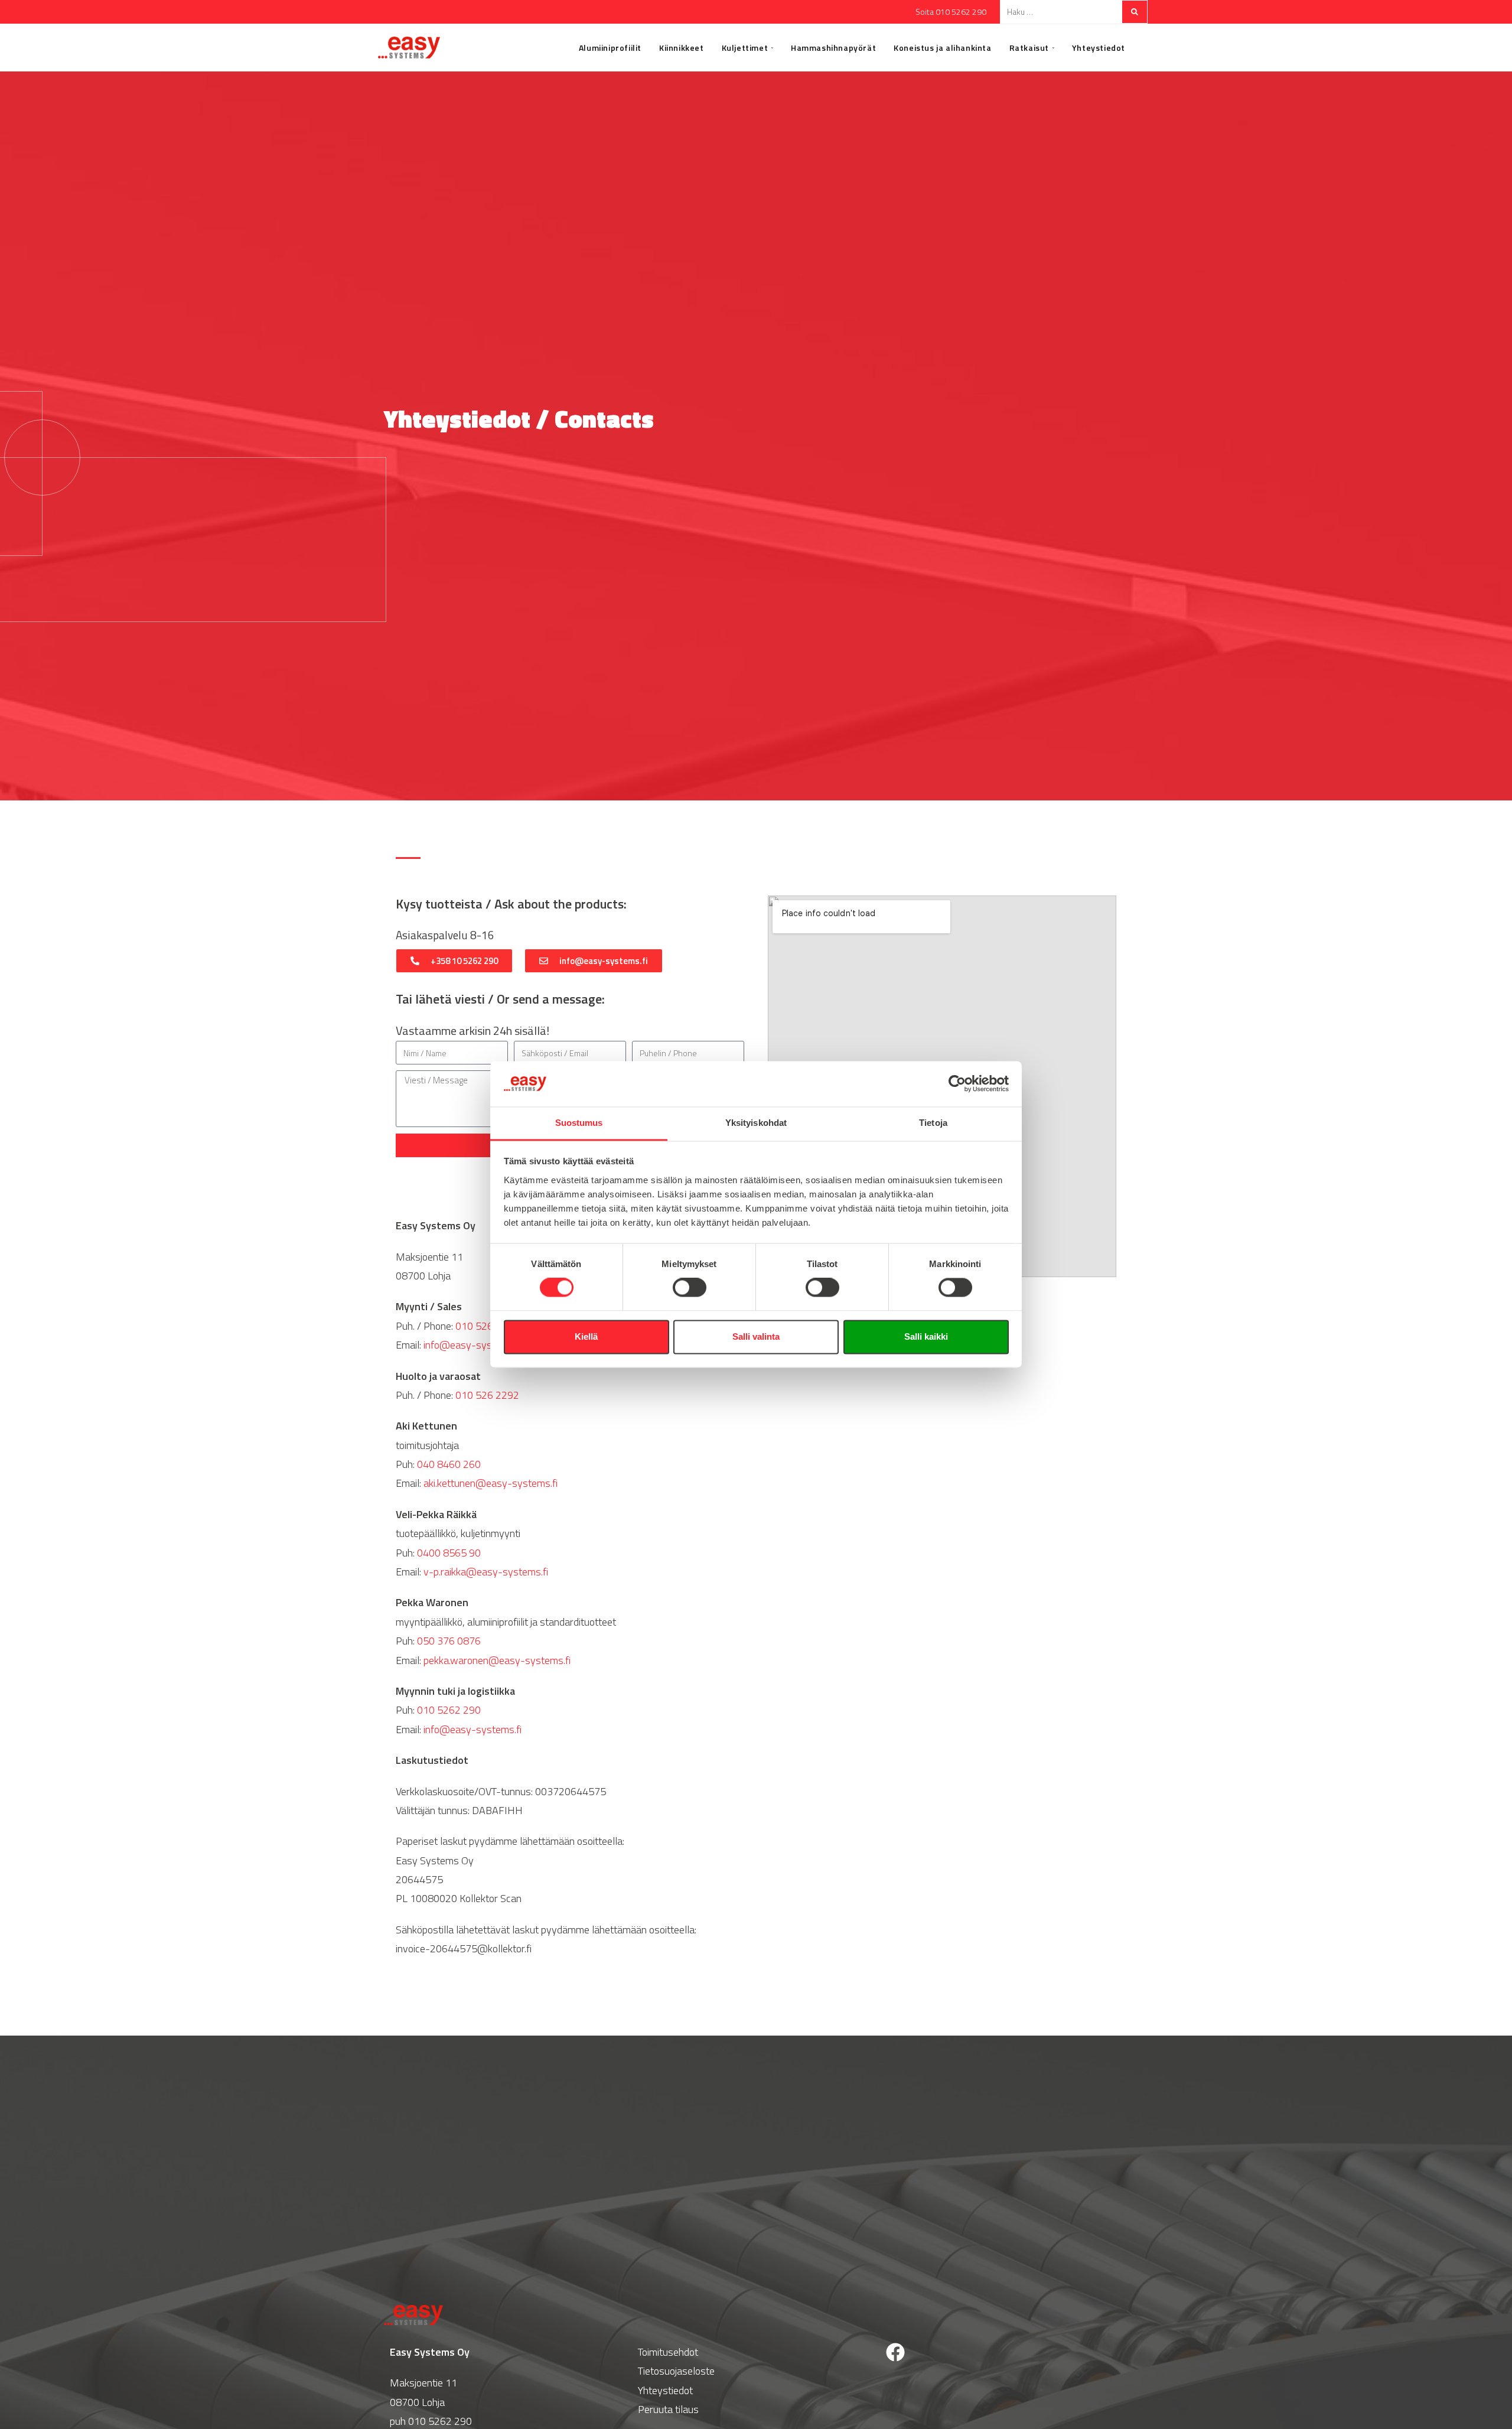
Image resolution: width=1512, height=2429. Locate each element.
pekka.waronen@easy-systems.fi (497, 1660)
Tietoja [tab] (933, 1123)
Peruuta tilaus (668, 2409)
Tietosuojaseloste (676, 2371)
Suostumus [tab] (579, 1123)
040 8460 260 (449, 1464)
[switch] (690, 1288)
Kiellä (586, 1336)
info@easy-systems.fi (472, 1345)
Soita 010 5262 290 (951, 12)
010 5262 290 (487, 1326)
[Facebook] (895, 2352)
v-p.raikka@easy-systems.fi (486, 1572)
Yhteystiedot (665, 2390)
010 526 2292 (487, 1395)
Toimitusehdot (668, 2352)
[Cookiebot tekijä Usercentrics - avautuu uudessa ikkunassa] (957, 1084)
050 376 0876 (449, 1641)
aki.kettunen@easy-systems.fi (491, 1483)
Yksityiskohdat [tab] (756, 1123)
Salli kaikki (926, 1336)
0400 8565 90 (449, 1553)
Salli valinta (756, 1336)
